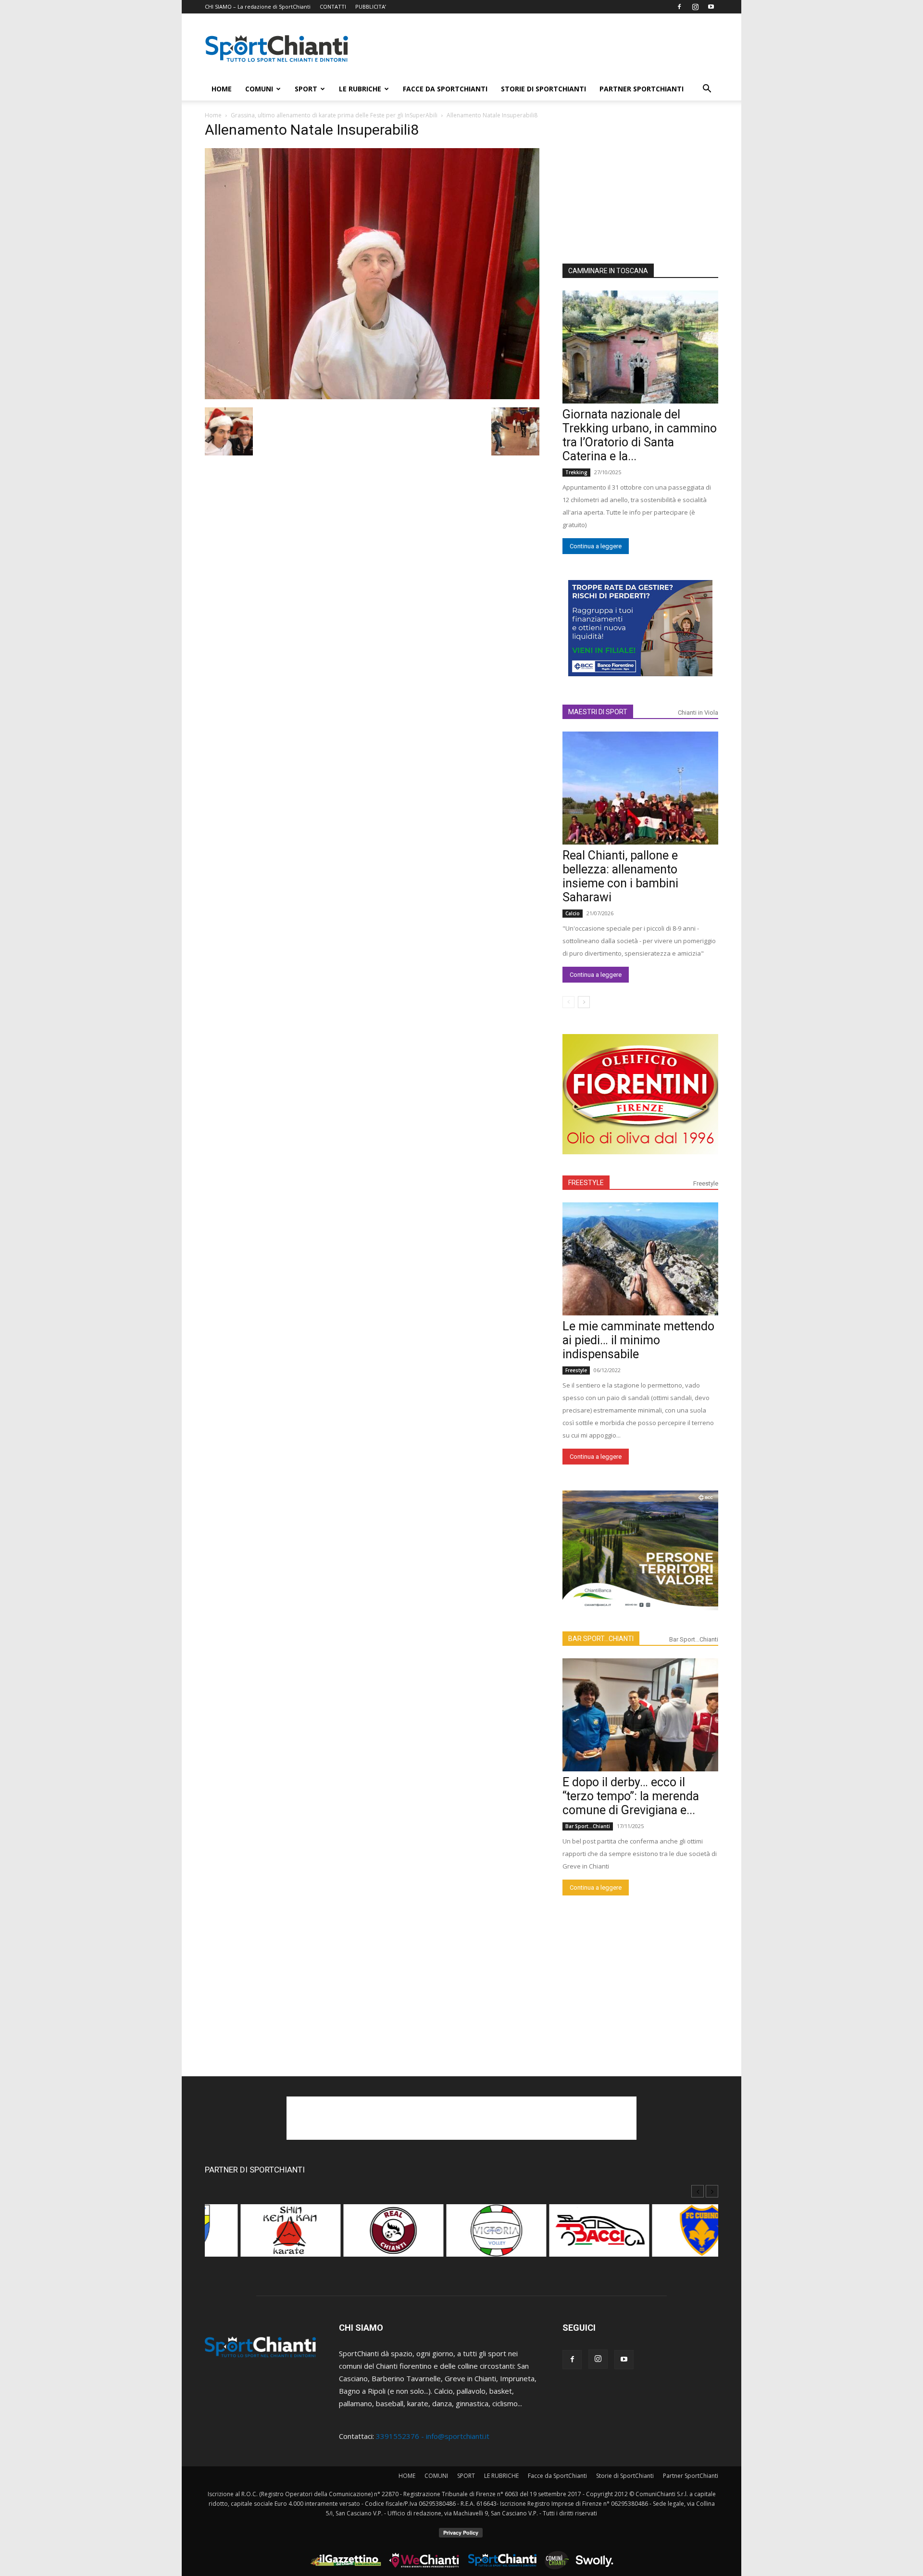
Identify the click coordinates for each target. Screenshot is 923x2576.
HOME (222, 89)
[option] (256, 2235)
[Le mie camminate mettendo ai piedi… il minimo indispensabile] (640, 1259)
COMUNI (259, 89)
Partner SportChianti (642, 89)
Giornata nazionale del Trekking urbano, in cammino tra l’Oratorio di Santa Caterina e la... (640, 435)
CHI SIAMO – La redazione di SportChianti (258, 6)
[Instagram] (695, 7)
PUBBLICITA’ (371, 6)
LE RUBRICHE (360, 89)
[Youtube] (711, 7)
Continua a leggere (596, 546)
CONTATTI (333, 6)
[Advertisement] (543, 49)
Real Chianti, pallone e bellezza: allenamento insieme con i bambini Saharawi (620, 876)
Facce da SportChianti (445, 89)
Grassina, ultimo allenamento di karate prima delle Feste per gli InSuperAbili (334, 115)
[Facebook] (679, 7)
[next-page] (584, 1002)
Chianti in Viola (698, 713)
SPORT (306, 89)
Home (213, 115)
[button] (707, 89)
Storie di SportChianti (543, 89)
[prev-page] (568, 1002)
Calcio (573, 913)
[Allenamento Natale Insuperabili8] (372, 396)
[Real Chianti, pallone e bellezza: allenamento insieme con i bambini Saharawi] (640, 788)
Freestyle (706, 1183)
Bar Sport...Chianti (694, 1639)
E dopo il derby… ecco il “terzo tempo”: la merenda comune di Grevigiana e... (631, 1796)
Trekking (576, 472)
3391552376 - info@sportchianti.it (433, 2436)
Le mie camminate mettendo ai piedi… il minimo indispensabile (638, 1340)
